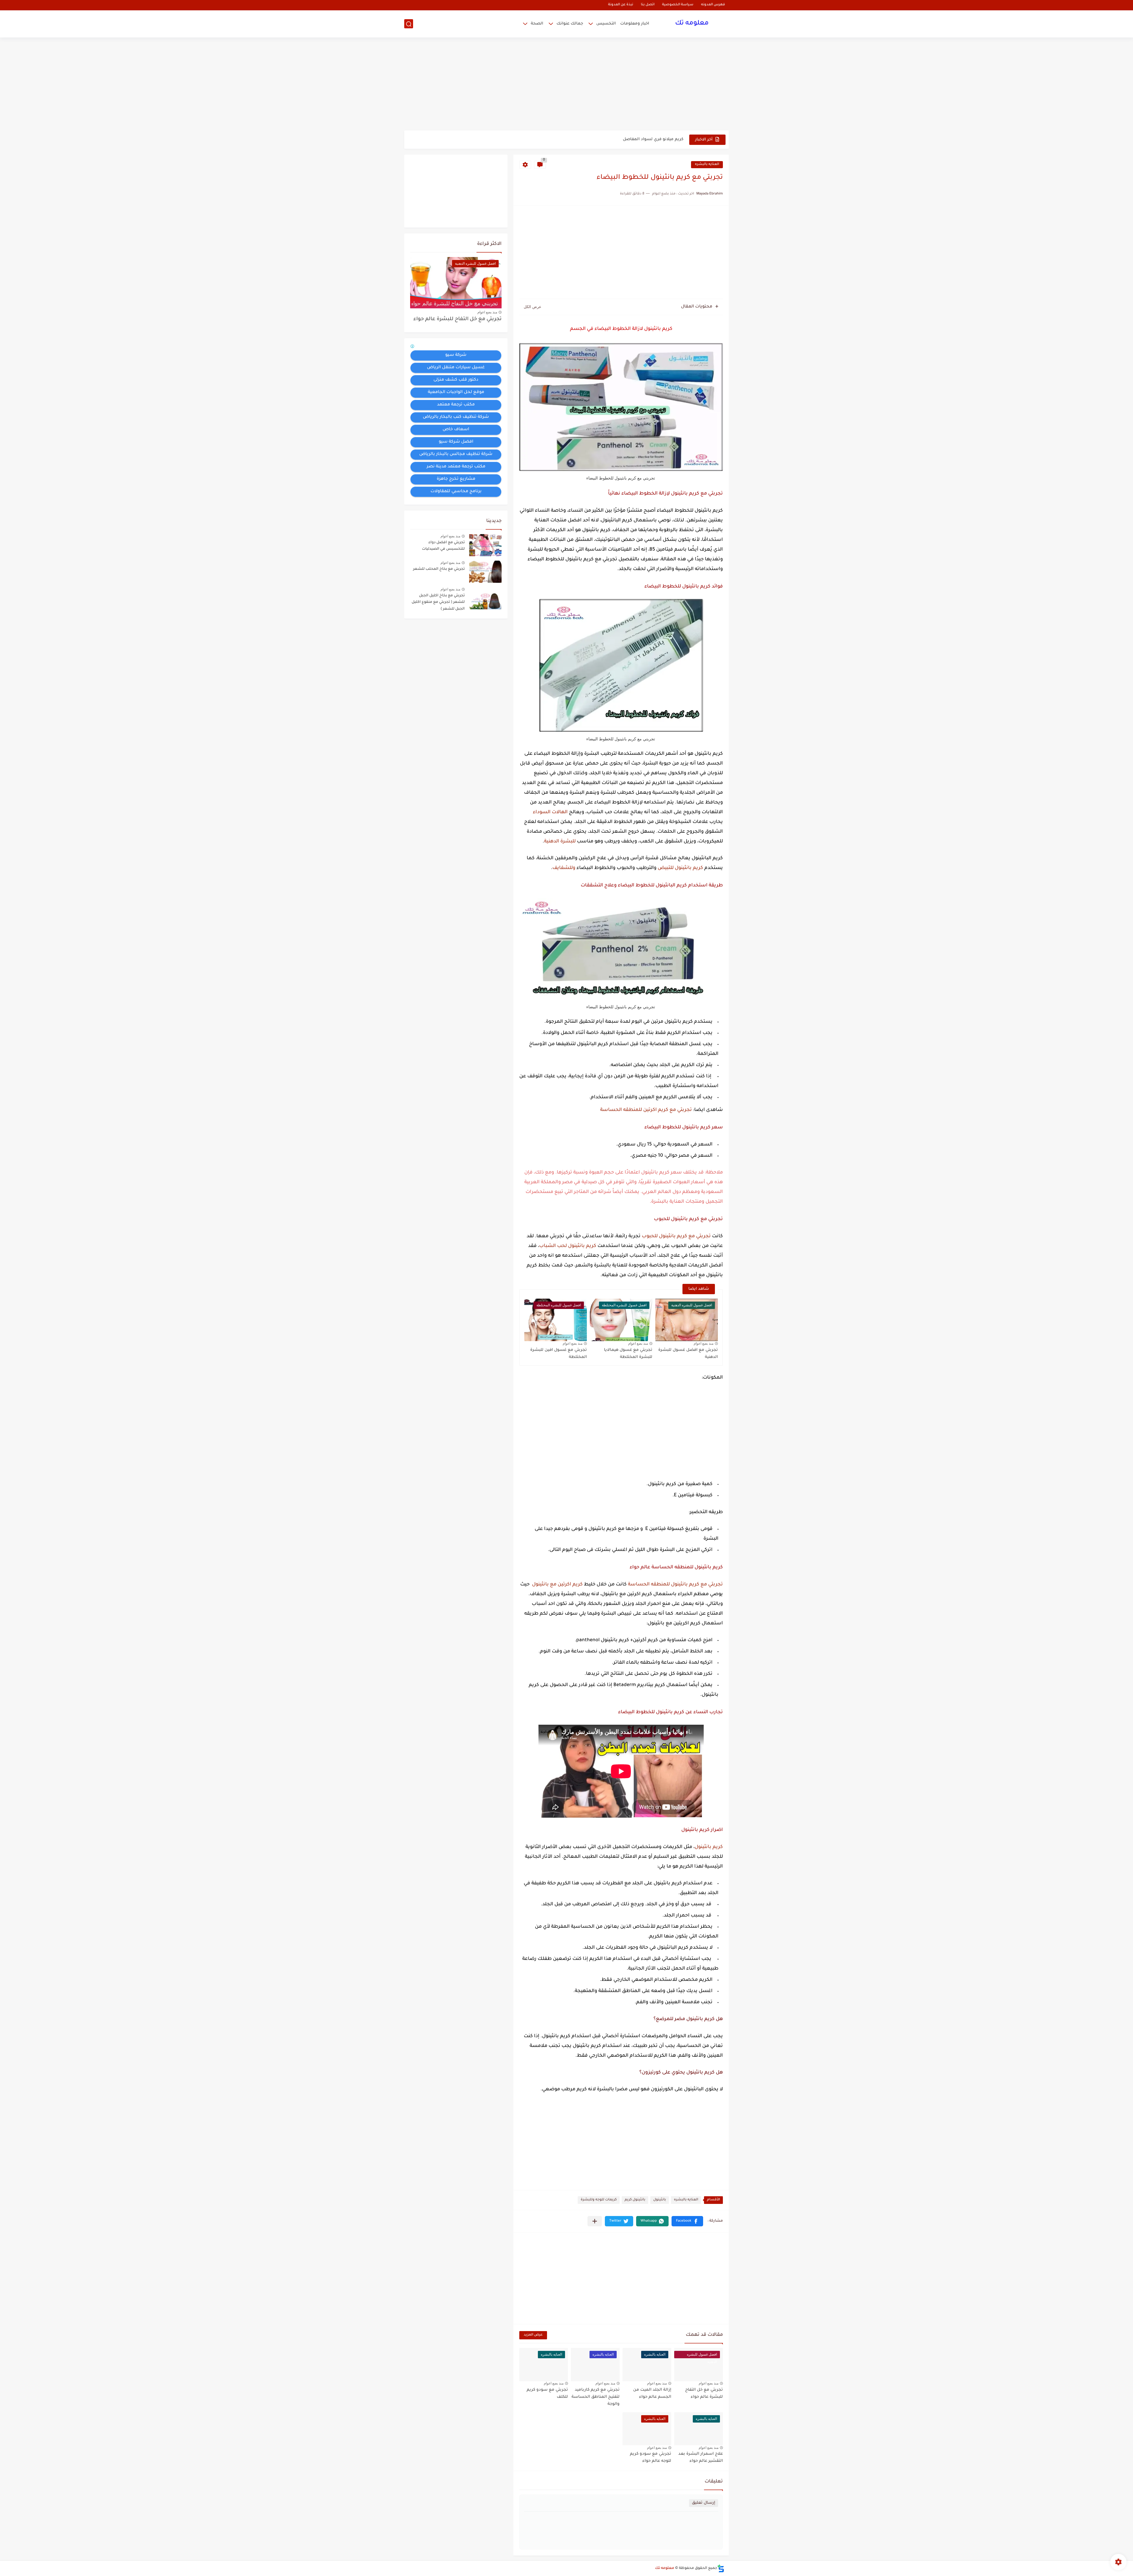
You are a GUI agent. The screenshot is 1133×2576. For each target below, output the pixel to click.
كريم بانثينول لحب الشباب (568, 1246)
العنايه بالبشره (707, 165)
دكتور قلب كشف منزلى (456, 380)
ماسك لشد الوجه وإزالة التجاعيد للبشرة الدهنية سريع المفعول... (622, 139)
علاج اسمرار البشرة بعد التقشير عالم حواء (701, 2458)
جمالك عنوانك (570, 24)
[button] (687, 2221)
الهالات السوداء (550, 812)
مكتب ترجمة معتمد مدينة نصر (456, 467)
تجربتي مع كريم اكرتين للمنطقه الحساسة (646, 1110)
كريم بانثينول (709, 1847)
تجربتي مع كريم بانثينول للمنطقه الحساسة (675, 1585)
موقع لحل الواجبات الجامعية (456, 392)
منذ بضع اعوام (704, 1343)
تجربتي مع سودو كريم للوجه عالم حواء (651, 2458)
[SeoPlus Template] (721, 2568)
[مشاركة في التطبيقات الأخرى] (595, 2221)
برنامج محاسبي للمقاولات (456, 492)
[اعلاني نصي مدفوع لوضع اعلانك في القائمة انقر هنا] (413, 347)
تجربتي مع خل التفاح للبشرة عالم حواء (457, 319)
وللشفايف (564, 868)
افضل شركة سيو (456, 442)
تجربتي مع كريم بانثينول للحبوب (676, 1236)
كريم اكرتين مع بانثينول (557, 1585)
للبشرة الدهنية (560, 842)
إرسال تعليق (704, 2503)
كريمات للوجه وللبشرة (599, 2200)
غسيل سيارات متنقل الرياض (456, 368)
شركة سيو (456, 355)
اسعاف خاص (456, 430)
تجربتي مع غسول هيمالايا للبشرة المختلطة (628, 1354)
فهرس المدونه (713, 5)
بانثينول (660, 2200)
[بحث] (409, 24)
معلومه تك (692, 24)
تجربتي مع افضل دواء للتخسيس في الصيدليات (443, 546)
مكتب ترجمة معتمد (456, 405)
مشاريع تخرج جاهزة (456, 479)
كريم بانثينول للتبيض (680, 868)
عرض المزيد (533, 2335)
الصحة (537, 24)
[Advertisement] (566, 85)
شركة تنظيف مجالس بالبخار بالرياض (456, 454)
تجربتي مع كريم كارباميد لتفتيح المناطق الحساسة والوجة (596, 2397)
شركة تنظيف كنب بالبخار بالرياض (456, 417)
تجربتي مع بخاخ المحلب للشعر (439, 569)
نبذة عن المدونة (621, 5)
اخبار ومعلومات (635, 24)
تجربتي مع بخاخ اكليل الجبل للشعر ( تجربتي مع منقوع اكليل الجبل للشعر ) (438, 602)
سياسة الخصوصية (678, 5)
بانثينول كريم (635, 2200)
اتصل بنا (648, 5)
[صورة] (485, 545)
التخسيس (606, 24)
